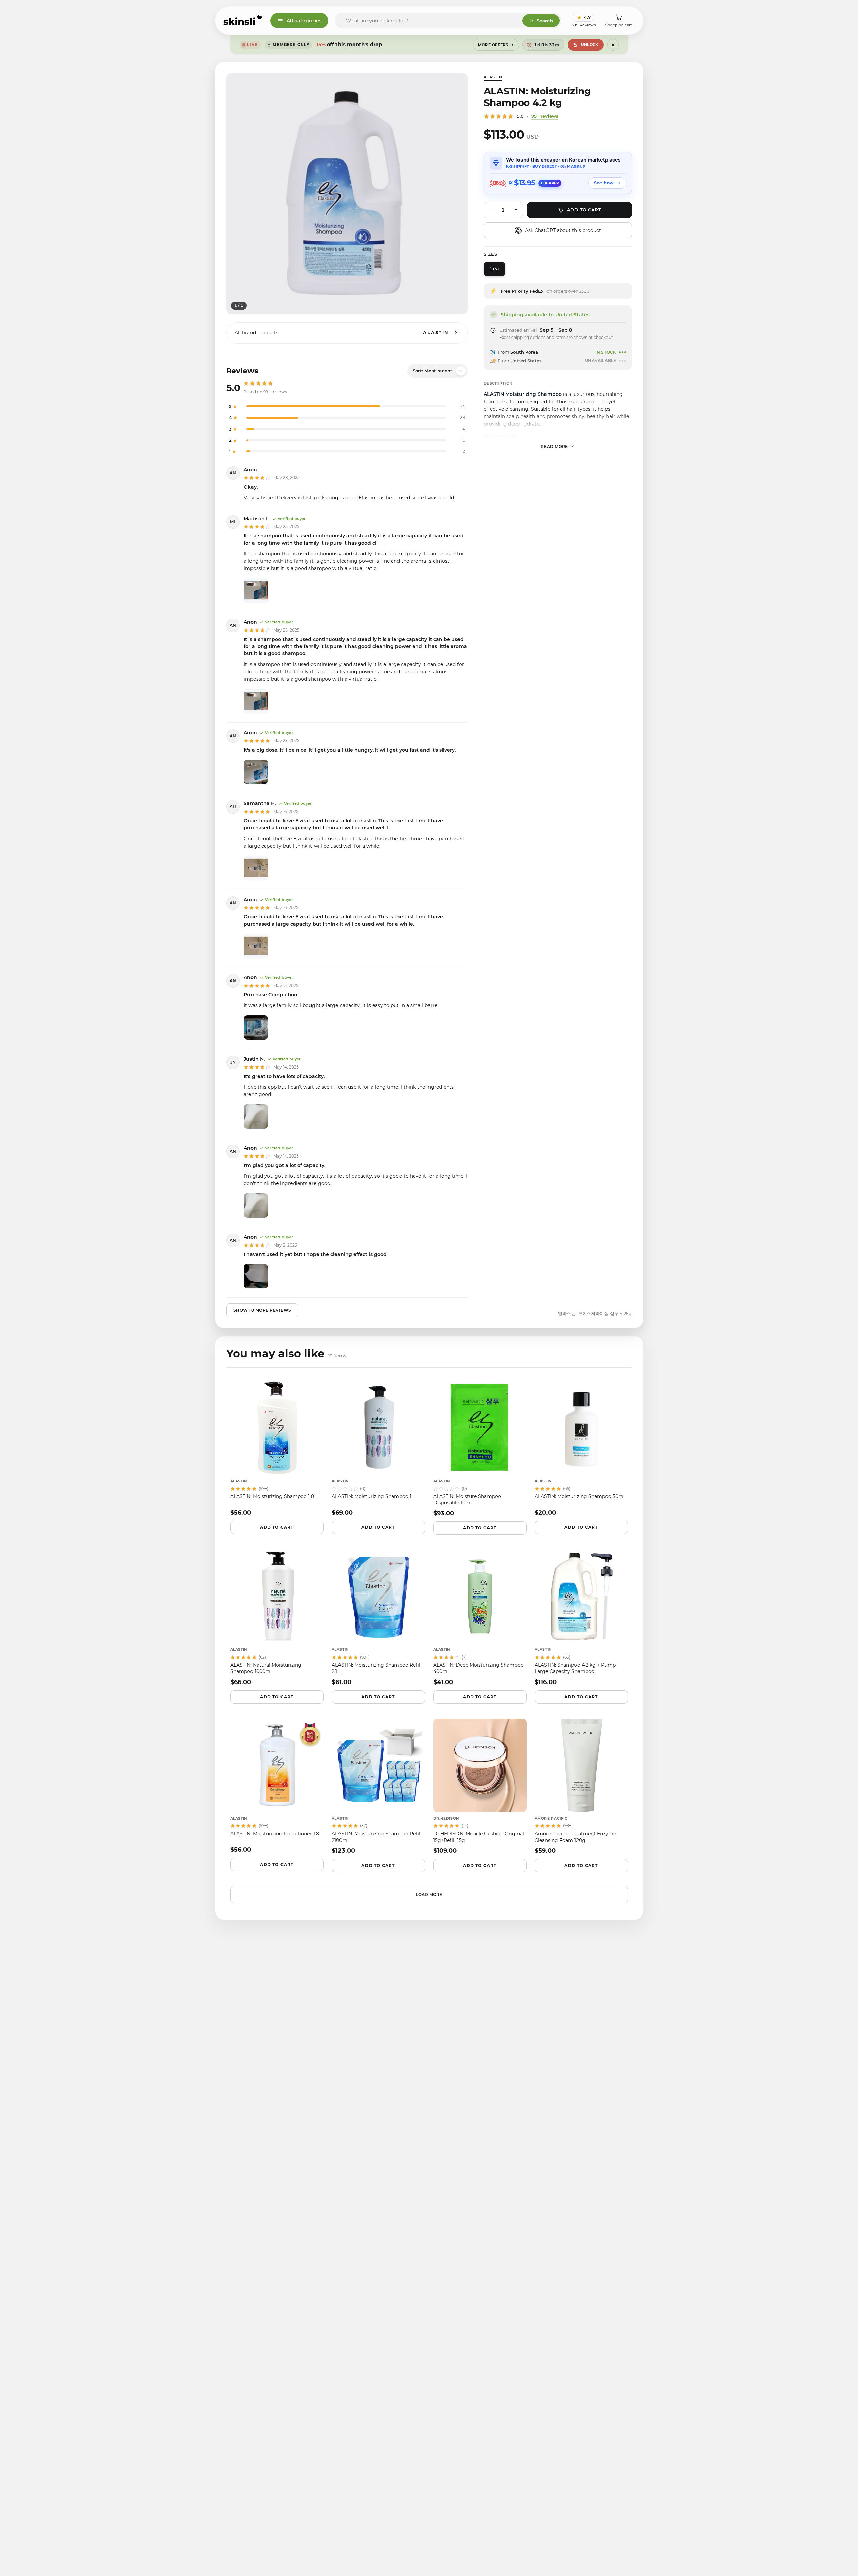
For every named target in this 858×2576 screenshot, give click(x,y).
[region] (347, 194)
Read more (554, 446)
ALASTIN (493, 77)
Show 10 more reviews (262, 1310)
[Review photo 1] (256, 590)
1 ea (494, 269)
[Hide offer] (613, 45)
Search (545, 21)
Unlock (590, 45)
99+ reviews (545, 116)
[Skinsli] (243, 21)
